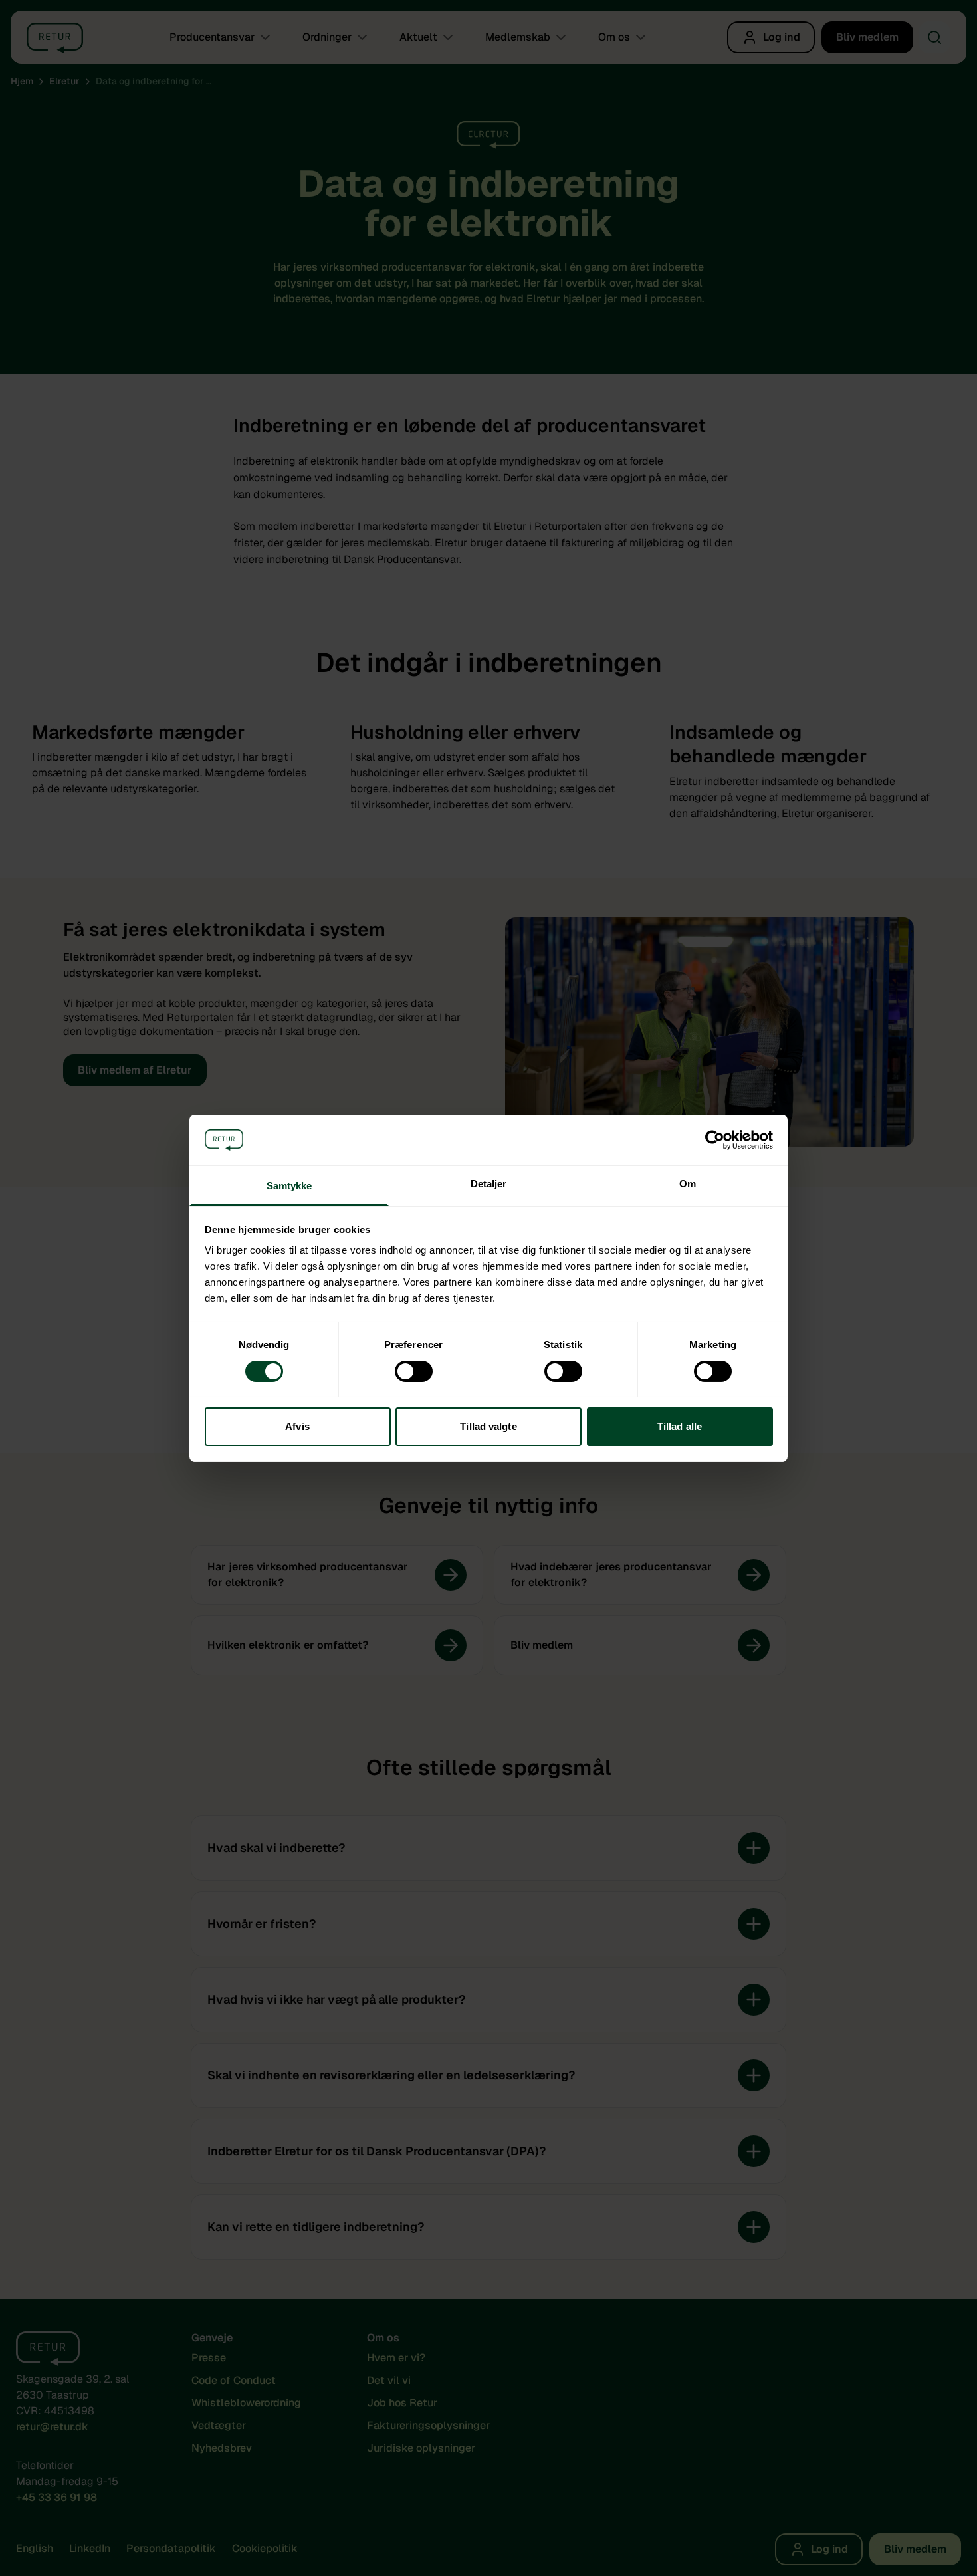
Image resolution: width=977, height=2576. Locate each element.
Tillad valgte (488, 1426)
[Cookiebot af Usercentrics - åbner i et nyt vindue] (715, 1140)
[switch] (414, 1371)
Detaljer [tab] (489, 1184)
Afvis (297, 1426)
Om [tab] (688, 1184)
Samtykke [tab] (289, 1186)
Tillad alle (680, 1426)
